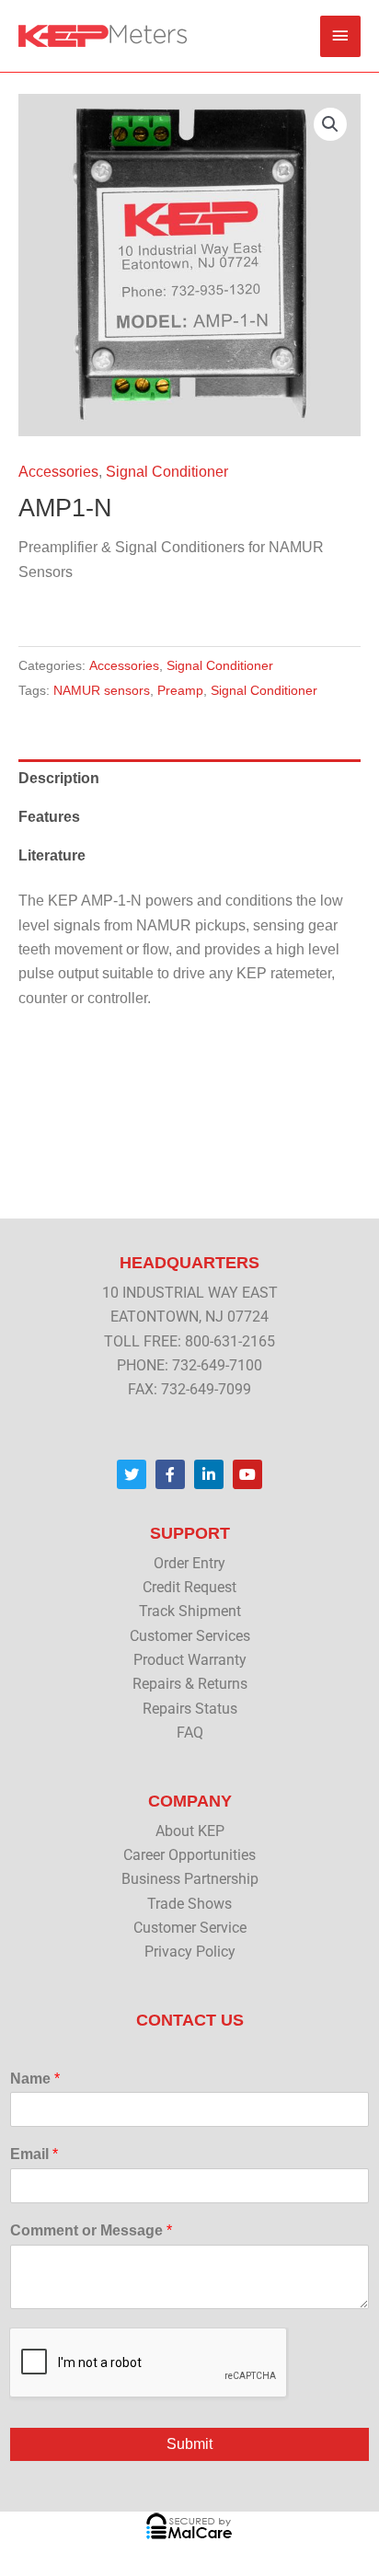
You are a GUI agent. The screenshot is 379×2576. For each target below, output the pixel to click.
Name (35, 2079)
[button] (330, 124)
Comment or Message (91, 2230)
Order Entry (189, 1564)
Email (34, 2154)
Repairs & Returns (190, 1684)
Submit (189, 2444)
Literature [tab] (52, 855)
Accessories (58, 472)
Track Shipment (190, 1611)
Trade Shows (189, 1904)
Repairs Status (190, 1709)
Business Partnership (190, 1879)
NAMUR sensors (102, 690)
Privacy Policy (190, 1952)
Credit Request (189, 1588)
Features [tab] (49, 817)
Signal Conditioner (167, 472)
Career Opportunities (189, 1855)
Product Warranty (190, 1660)
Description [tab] (59, 778)
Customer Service (190, 1928)
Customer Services (190, 1636)
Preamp (180, 690)
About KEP (190, 1831)
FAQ (190, 1733)
